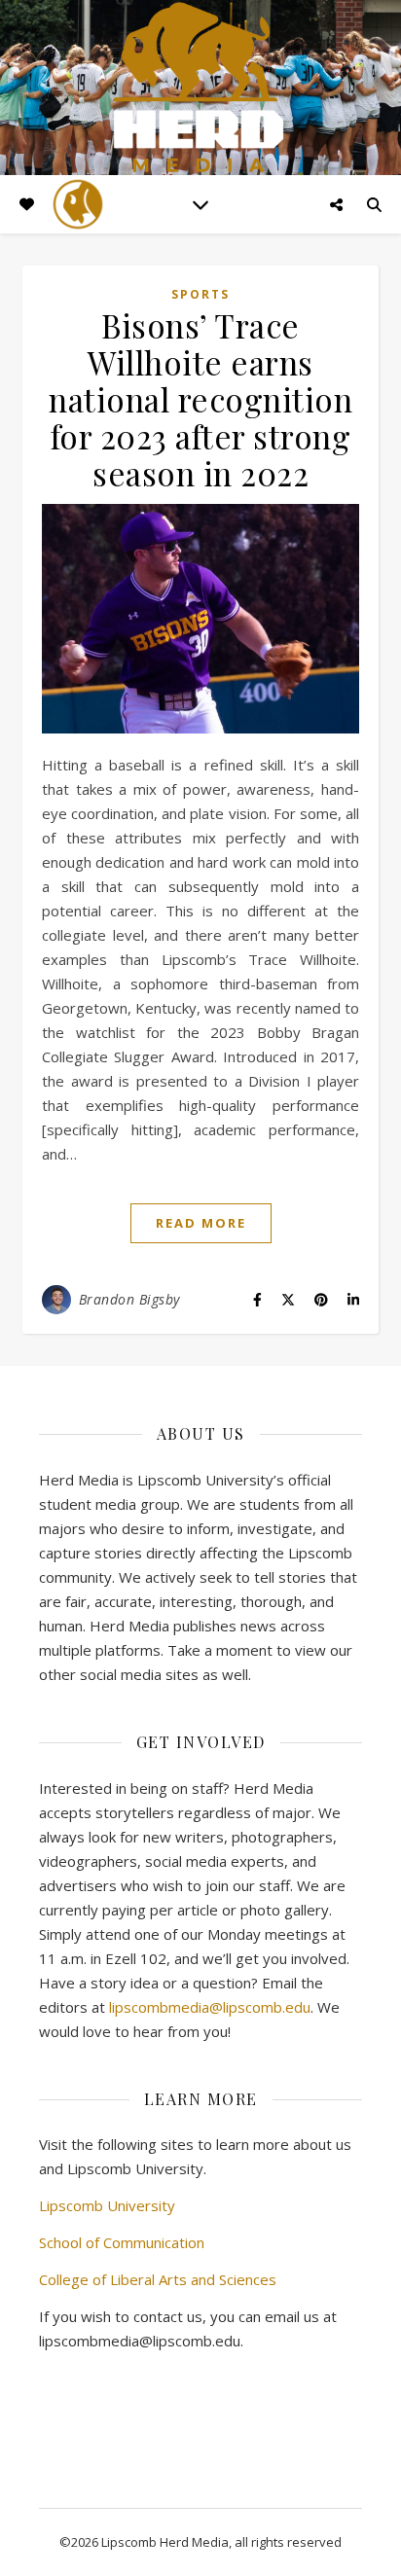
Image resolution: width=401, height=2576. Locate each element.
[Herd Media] (200, 89)
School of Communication (122, 2242)
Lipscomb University (107, 2205)
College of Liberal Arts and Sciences (158, 2279)
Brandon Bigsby (129, 1299)
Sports (200, 294)
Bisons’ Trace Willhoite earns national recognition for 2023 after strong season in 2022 (200, 399)
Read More (201, 1223)
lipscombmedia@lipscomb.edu (210, 2007)
